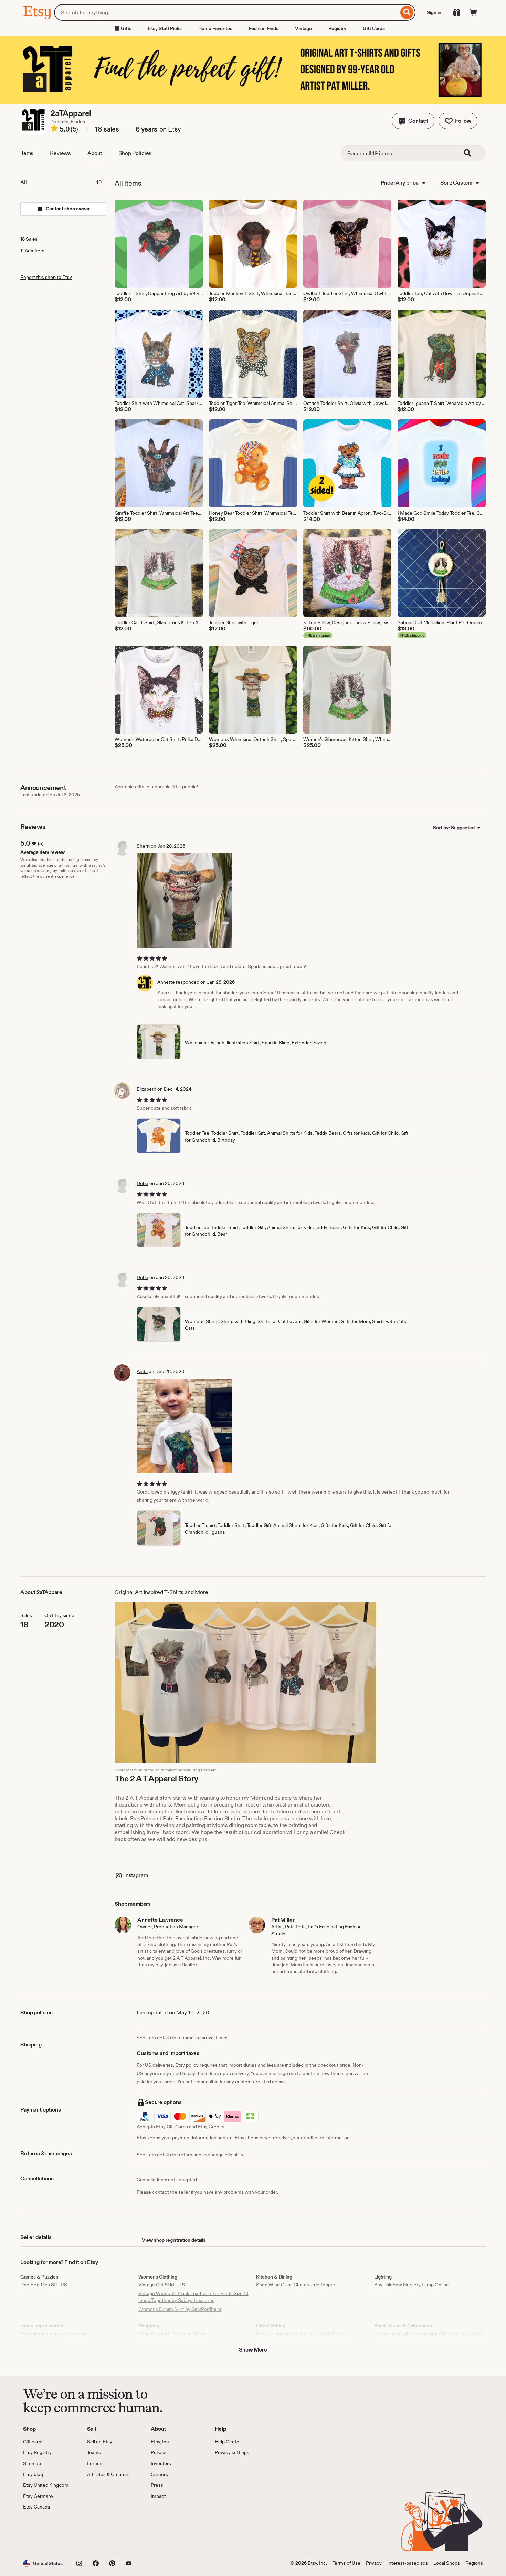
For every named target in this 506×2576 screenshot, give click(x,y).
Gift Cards (374, 28)
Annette (166, 982)
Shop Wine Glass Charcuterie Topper (296, 2285)
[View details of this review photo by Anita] (184, 1426)
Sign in (434, 12)
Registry (337, 28)
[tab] (63, 182)
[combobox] (226, 12)
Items (27, 153)
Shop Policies (135, 153)
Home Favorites (215, 28)
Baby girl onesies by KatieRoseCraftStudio (301, 2334)
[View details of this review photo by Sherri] (184, 900)
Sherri (143, 846)
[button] (413, 121)
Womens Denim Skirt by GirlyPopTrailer (180, 2309)
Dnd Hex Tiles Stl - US (44, 2285)
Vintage (303, 28)
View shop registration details (174, 2240)
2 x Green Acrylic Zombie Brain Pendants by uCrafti (429, 2334)
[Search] (407, 12)
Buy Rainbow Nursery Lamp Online (412, 2285)
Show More (253, 2350)
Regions (474, 2563)
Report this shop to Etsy (46, 277)
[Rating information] (54, 129)
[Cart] (473, 12)
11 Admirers (32, 251)
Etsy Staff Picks (165, 28)
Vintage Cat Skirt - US (162, 2285)
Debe (143, 1183)
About (95, 153)
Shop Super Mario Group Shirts (172, 2334)
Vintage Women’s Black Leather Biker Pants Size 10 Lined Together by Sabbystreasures (193, 2297)
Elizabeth (146, 1089)
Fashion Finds (264, 28)
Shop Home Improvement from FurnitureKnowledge (54, 2337)
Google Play (98, 2531)
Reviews (60, 153)
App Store (46, 2531)
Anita (142, 1371)
